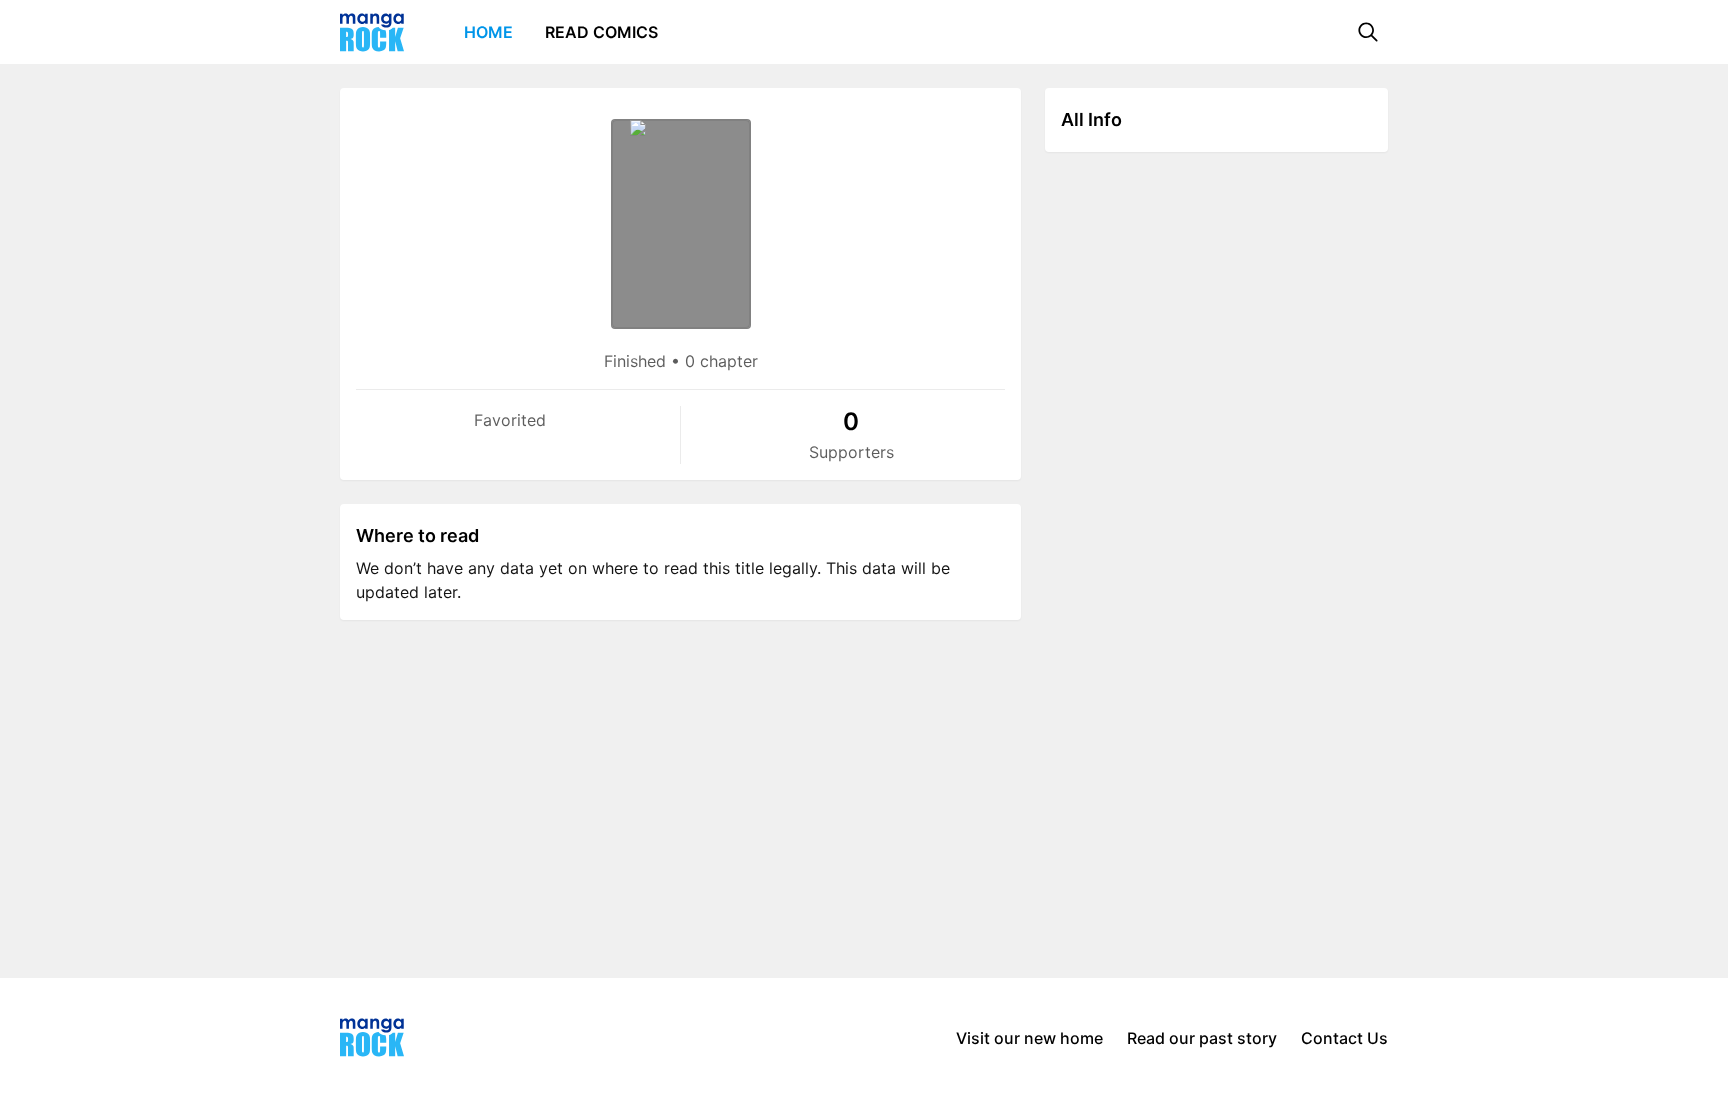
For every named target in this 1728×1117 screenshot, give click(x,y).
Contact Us (1344, 1038)
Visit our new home (1029, 1038)
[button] (1368, 32)
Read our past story (1202, 1038)
